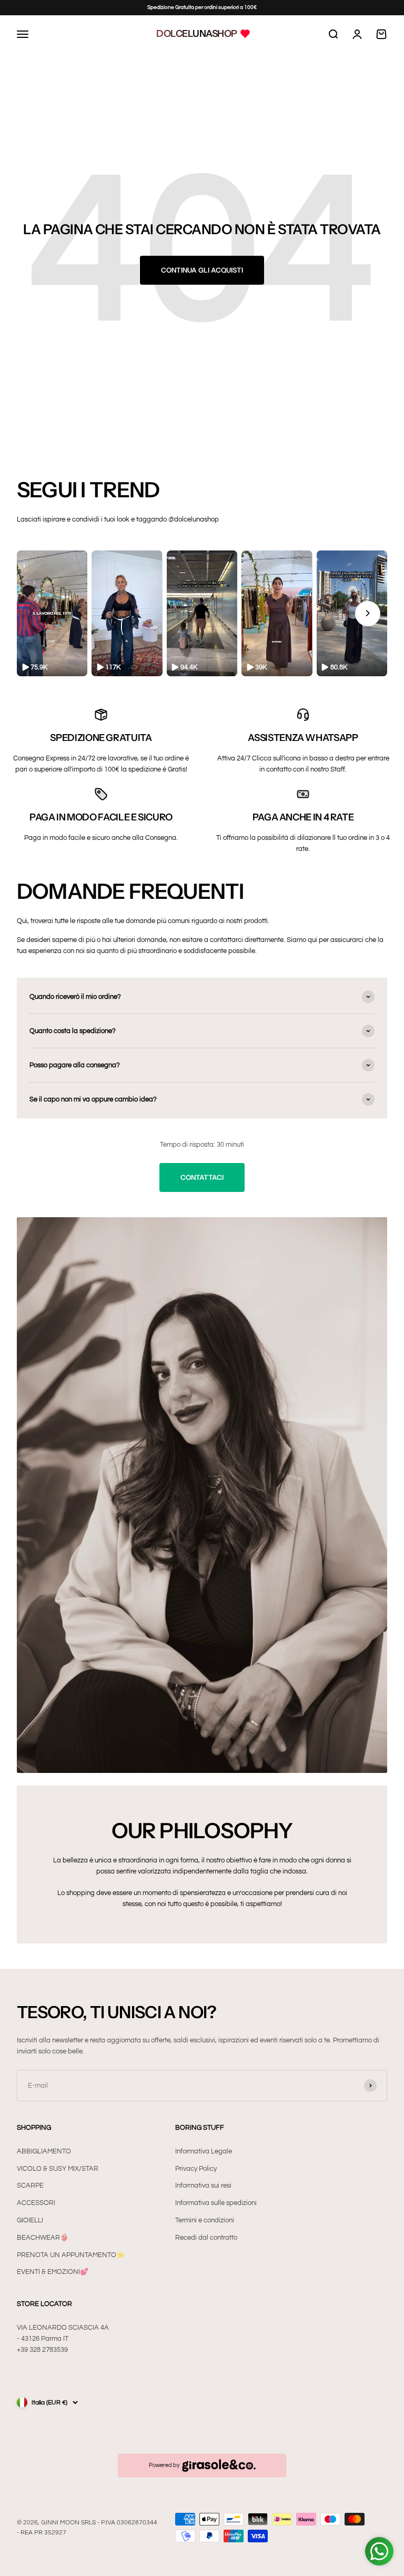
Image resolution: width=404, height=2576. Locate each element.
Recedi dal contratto (206, 2238)
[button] (52, 613)
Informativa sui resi (203, 2186)
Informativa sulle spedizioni (216, 2203)
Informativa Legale (204, 2151)
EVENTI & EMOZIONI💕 (53, 2272)
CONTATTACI (202, 1177)
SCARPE (30, 2186)
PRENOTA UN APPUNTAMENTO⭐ (71, 2255)
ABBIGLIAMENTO (44, 2151)
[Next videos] (368, 614)
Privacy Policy (196, 2169)
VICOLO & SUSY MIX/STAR (58, 2169)
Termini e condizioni (205, 2220)
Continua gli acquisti (202, 270)
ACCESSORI (36, 2203)
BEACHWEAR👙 (43, 2238)
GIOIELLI (30, 2220)
